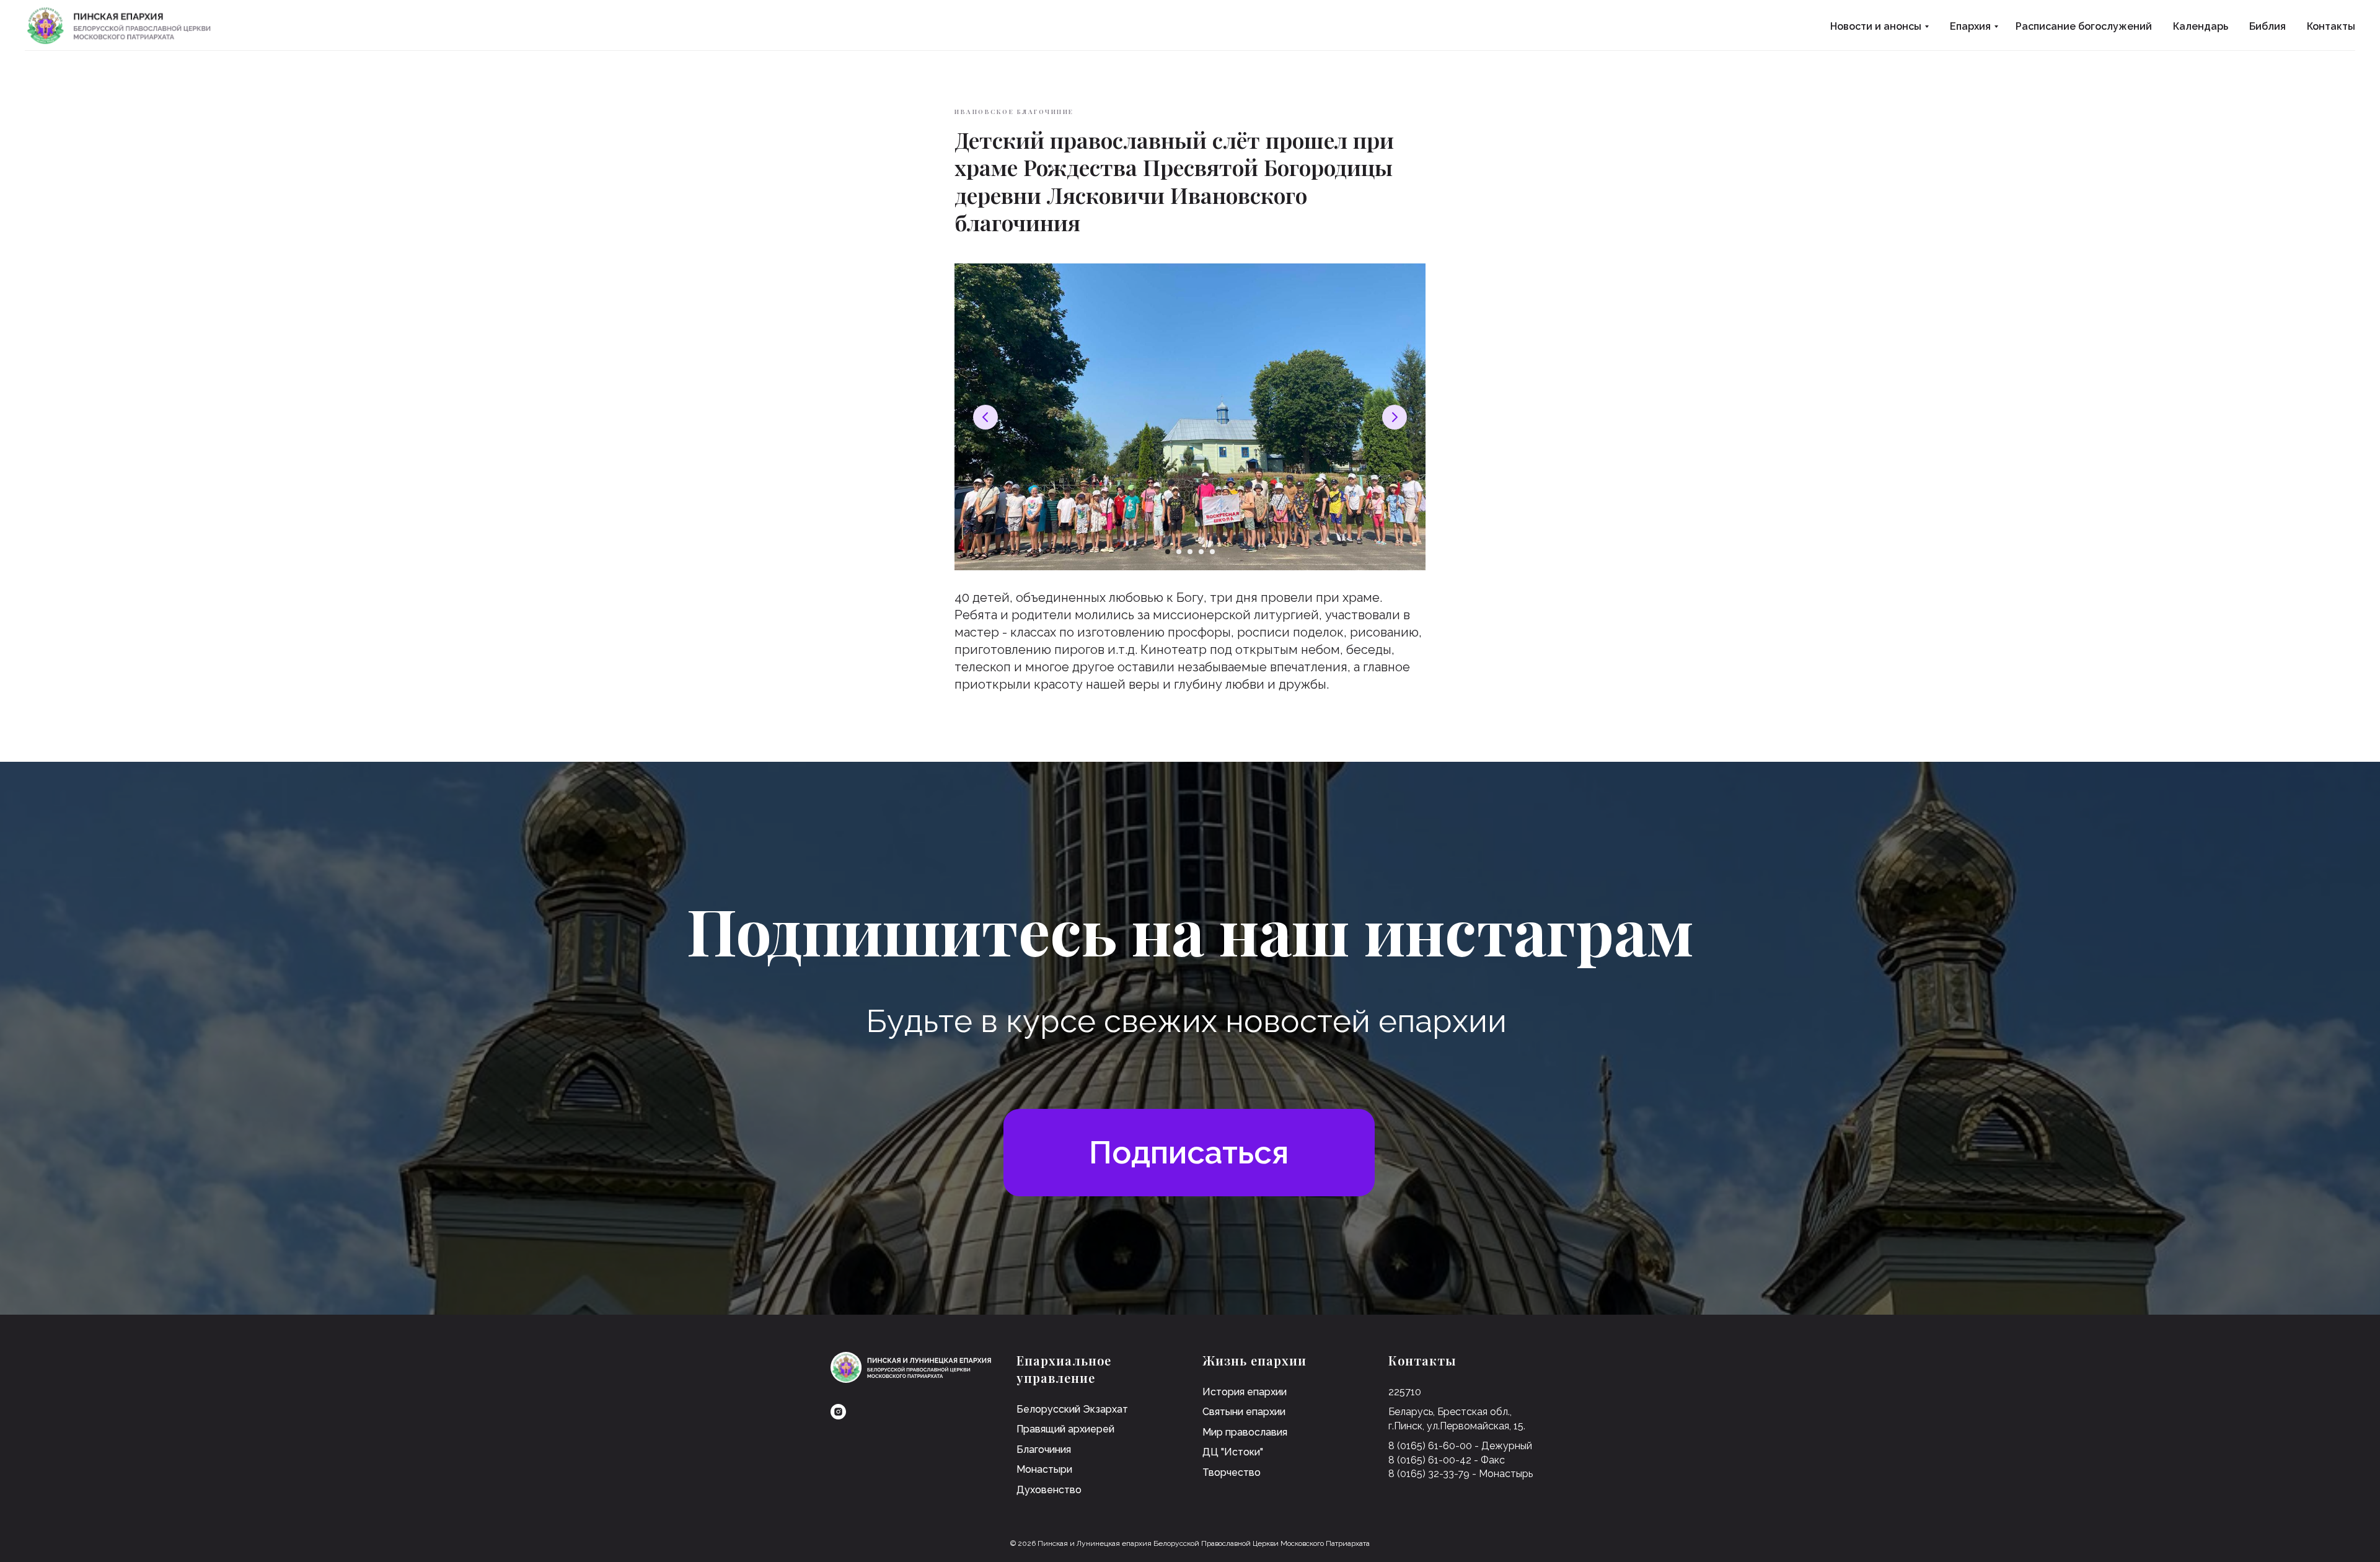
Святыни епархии (1244, 1412)
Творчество (1232, 1472)
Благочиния (1044, 1449)
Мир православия (1245, 1432)
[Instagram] (838, 1412)
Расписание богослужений (2084, 26)
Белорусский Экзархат (1072, 1409)
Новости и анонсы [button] (1876, 26)
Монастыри (1044, 1469)
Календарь (2201, 26)
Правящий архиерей (1065, 1429)
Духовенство (1049, 1490)
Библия (2268, 26)
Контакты (2331, 26)
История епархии (1245, 1392)
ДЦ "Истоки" (1233, 1452)
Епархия (1970, 26)
